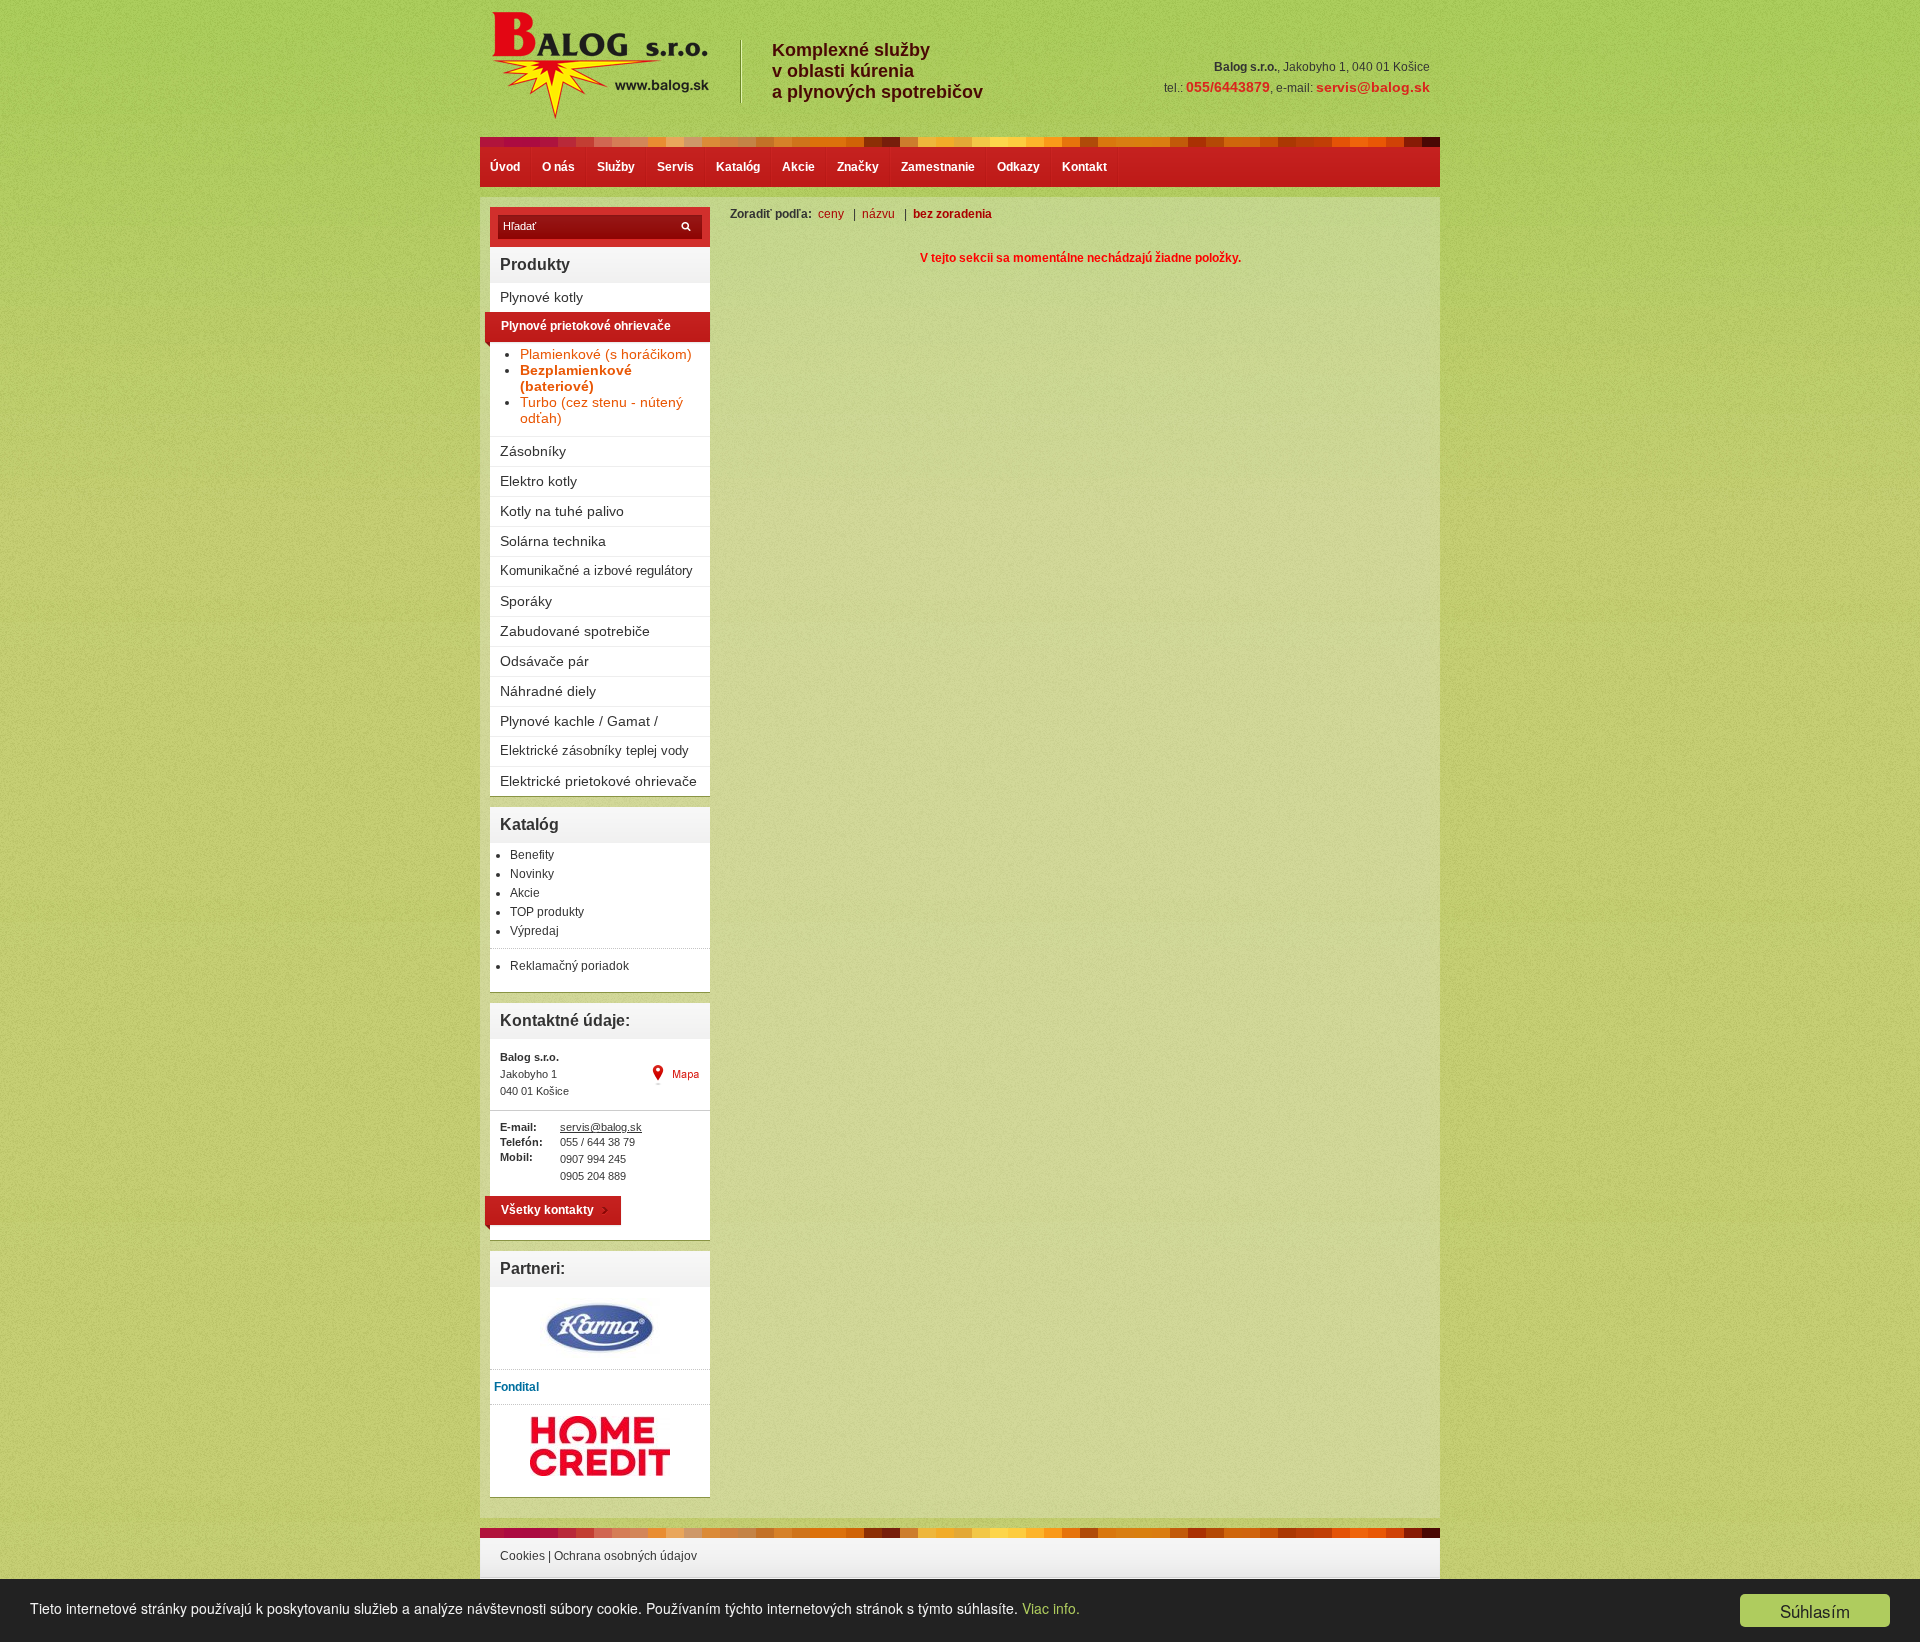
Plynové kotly (541, 297)
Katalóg (738, 167)
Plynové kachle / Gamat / (579, 721)
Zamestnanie (938, 167)
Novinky (532, 874)
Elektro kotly (538, 481)
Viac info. (1051, 1608)
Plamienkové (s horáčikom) (606, 354)
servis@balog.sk (601, 1127)
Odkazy (1018, 167)
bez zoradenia (952, 214)
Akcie (798, 167)
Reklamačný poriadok (569, 966)
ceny (831, 214)
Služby (616, 167)
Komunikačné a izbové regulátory (596, 570)
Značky (858, 167)
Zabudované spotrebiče (575, 631)
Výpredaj (534, 931)
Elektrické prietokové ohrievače (598, 781)
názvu (878, 214)
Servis (675, 167)
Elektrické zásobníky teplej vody (594, 750)
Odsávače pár (544, 661)
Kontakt (1084, 167)
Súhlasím (1815, 1610)
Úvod (505, 167)
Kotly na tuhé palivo (562, 511)
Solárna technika (553, 541)
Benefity (532, 855)
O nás (558, 167)
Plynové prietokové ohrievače (586, 326)
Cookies (522, 1556)
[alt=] (614, 116)
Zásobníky (533, 451)
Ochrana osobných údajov (625, 1556)
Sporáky (526, 601)
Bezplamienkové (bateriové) (576, 378)
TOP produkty (547, 912)
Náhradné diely (548, 691)
